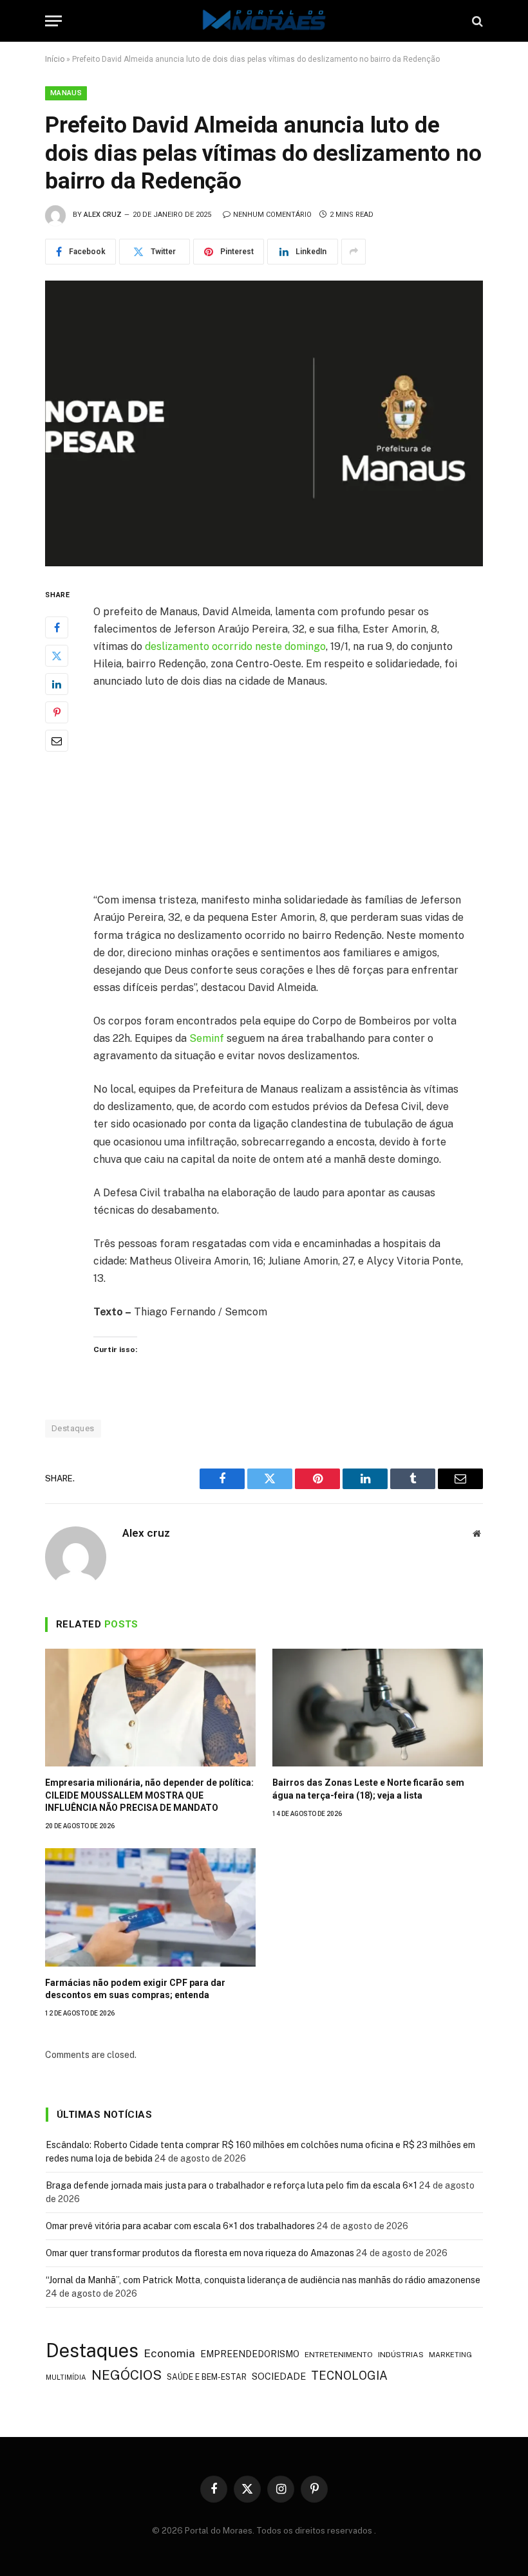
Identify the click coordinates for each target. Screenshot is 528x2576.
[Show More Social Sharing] (354, 252)
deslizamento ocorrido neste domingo (235, 646)
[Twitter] (57, 656)
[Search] (476, 21)
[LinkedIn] (57, 684)
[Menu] (53, 21)
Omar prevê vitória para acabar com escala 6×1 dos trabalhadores (180, 2226)
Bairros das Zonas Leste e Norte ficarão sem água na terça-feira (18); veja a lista (368, 1789)
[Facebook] (57, 627)
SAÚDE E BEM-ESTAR (207, 2377)
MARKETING (450, 2354)
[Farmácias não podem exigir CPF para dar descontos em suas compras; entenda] (150, 1907)
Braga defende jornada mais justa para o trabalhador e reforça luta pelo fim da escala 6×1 (231, 2185)
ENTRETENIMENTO (339, 2355)
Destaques (73, 1428)
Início (55, 59)
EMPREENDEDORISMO (250, 2354)
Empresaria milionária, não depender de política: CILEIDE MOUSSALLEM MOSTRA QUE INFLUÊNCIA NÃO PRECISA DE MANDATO (149, 1795)
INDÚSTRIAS (401, 2355)
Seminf (208, 1038)
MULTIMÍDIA (66, 2377)
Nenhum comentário (272, 215)
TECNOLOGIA (349, 2376)
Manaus (66, 93)
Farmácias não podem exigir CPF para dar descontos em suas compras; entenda (135, 1989)
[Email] (57, 741)
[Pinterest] (57, 712)
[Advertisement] (295, 796)
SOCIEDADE (279, 2376)
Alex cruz (103, 215)
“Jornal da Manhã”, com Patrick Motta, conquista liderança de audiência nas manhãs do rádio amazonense (263, 2280)
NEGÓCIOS (127, 2375)
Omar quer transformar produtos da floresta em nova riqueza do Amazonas (200, 2253)
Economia (169, 2353)
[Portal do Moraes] (264, 21)
